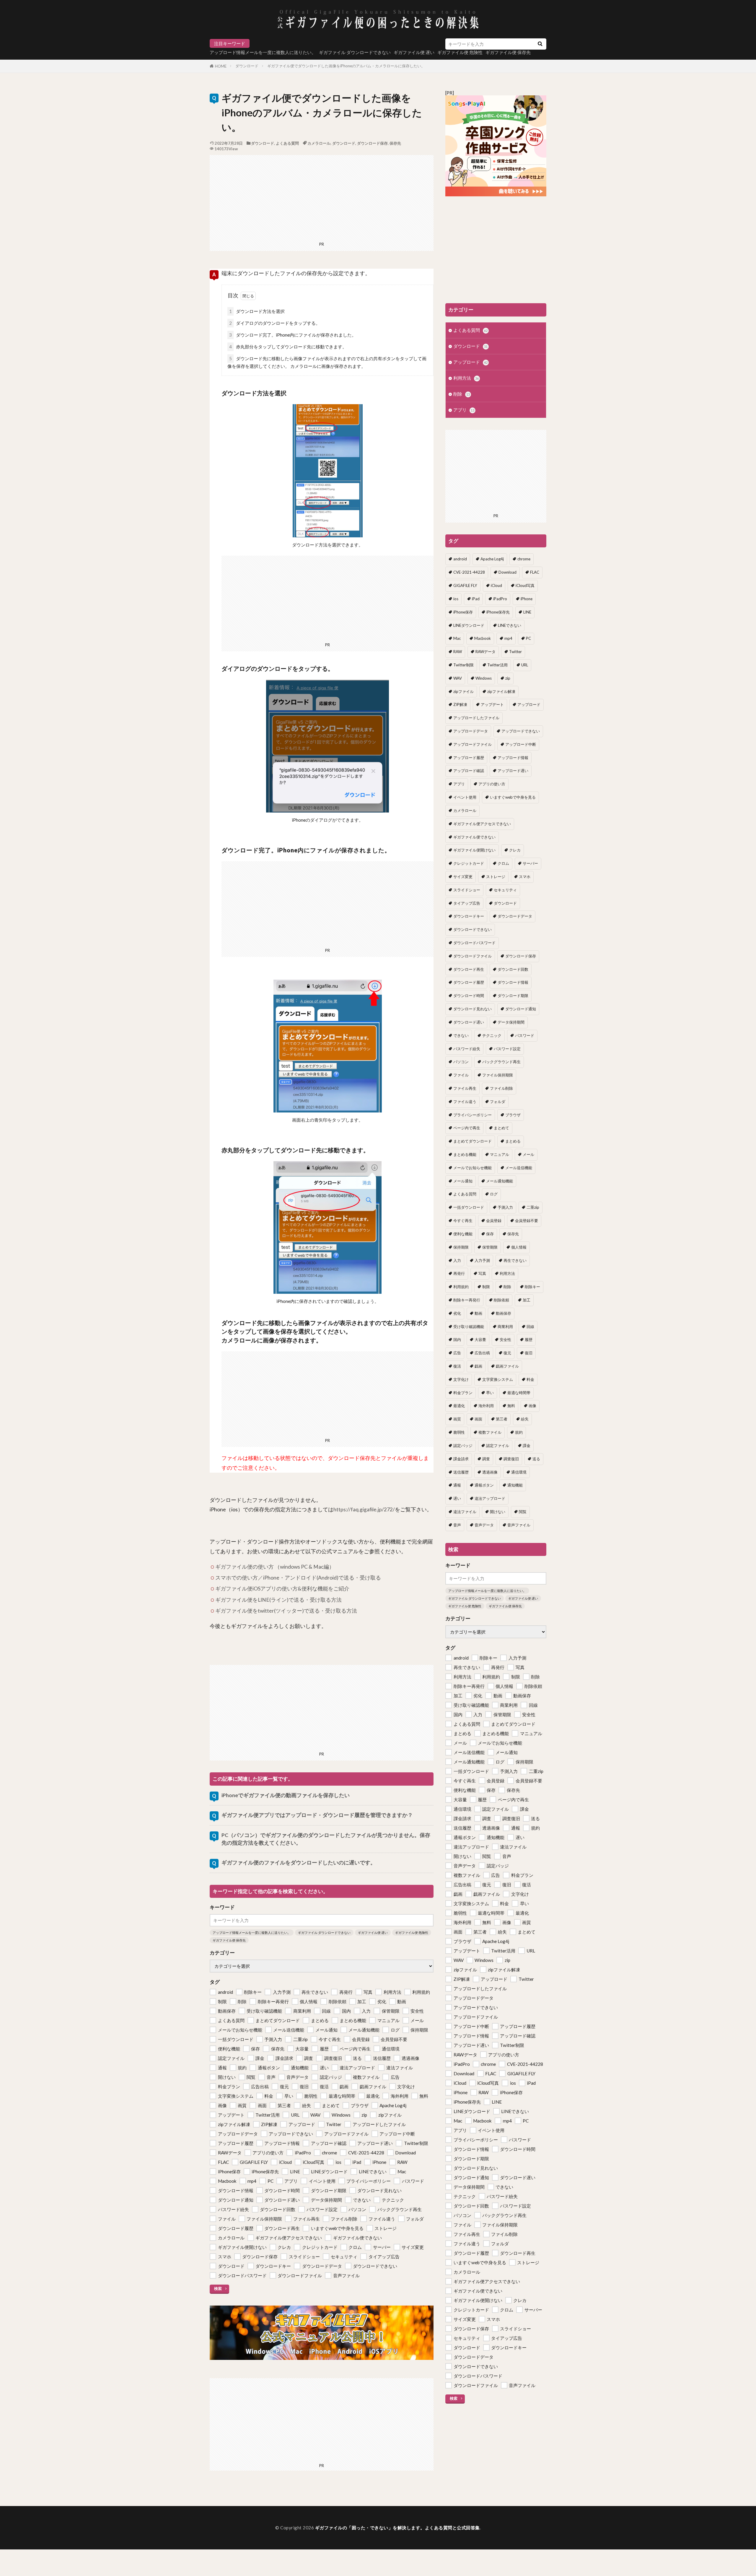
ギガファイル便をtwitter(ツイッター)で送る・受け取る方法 (286, 1611)
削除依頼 (501, 1300)
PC (528, 638)
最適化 (459, 1406)
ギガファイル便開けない (474, 850)
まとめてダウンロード (472, 1141)
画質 (457, 1419)
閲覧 (523, 1512)
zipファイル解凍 (501, 691)
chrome (524, 559)
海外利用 (486, 1406)
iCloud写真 (525, 585)
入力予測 (482, 1260)
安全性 (505, 1340)
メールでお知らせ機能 (472, 1168)
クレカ (515, 850)
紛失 (525, 1419)
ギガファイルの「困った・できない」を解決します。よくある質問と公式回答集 (397, 2528)
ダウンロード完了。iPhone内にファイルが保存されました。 (293, 335)
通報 (457, 1485)
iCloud (496, 585)
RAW (458, 652)
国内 (457, 1340)
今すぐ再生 (463, 1221)
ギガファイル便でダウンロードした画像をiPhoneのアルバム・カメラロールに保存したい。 (346, 66)
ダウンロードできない (472, 929)
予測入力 (505, 1207)
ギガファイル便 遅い (414, 52)
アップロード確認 (469, 771)
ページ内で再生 (467, 1128)
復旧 (529, 1353)
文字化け (461, 1379)
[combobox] (489, 44)
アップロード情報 (513, 758)
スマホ (525, 877)
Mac (457, 638)
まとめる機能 (465, 1154)
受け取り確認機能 (469, 1327)
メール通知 (463, 1181)
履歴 (529, 1340)
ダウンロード (247, 66)
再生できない (515, 1260)
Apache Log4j (492, 559)
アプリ (464, 410)
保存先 (395, 143)
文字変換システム (498, 1379)
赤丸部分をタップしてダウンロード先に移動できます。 (288, 347)
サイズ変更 (463, 877)
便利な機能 (463, 1234)
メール (528, 1154)
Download (507, 572)
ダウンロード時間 (469, 996)
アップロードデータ (471, 731)
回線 (530, 1327)
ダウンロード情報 (513, 982)
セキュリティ (505, 890)
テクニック (492, 1035)
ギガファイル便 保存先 (229, 1940)
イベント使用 (465, 797)
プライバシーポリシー (472, 1115)
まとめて (501, 1128)
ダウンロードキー (469, 916)
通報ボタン (484, 1485)
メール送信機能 (519, 1168)
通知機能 (515, 1485)
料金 (530, 1379)
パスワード (525, 1035)
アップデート (492, 704)
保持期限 (461, 1247)
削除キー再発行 (467, 1300)
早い (490, 1393)
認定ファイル (498, 1446)
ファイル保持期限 (498, 1075)
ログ (494, 1194)
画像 (532, 1406)
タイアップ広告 (467, 903)
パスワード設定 (507, 1049)
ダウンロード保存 (372, 143)
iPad (476, 599)
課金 (527, 1446)
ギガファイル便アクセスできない (482, 824)
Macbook (483, 638)
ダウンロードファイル (472, 956)
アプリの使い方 (492, 784)
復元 (507, 1353)
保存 (490, 1234)
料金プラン (463, 1393)
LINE (527, 612)
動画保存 (504, 1313)
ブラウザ (513, 1115)
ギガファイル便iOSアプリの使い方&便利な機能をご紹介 (282, 1589)
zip (508, 678)
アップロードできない (521, 731)
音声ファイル (519, 1525)
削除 (462, 394)
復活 (457, 1366)
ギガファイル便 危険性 (412, 1933)
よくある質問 (287, 143)
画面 (478, 1419)
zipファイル (463, 691)
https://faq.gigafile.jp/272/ (364, 1509)
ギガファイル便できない (474, 837)
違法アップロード (490, 1498)
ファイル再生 (465, 1088)
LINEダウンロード (469, 625)
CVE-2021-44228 (469, 572)
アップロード (470, 362)
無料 (511, 1406)
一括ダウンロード (469, 1207)
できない (461, 1035)
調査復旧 (511, 1459)
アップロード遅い (513, 771)
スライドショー (467, 890)
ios (456, 599)
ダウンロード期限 (513, 996)
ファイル (461, 1075)
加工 (527, 1300)
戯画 (478, 1366)
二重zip (533, 1207)
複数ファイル (490, 1432)
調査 (486, 1459)
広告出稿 (482, 1353)
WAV (458, 678)
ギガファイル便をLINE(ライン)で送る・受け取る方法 (278, 1600)
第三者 (502, 1419)
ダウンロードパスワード (474, 943)
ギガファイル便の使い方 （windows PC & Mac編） (275, 1567)
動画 (478, 1313)
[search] (540, 44)
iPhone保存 (463, 612)
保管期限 (490, 1247)
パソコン (461, 1062)
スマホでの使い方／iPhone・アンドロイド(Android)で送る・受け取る (298, 1578)
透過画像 (490, 1472)
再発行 (459, 1273)
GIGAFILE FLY (465, 585)
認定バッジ (463, 1446)
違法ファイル (465, 1512)
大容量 (480, 1340)
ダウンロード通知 (521, 1009)
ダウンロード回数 (513, 969)
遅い (457, 1498)
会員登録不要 (527, 1221)
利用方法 (466, 378)
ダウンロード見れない (472, 1009)
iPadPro (500, 599)
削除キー (532, 1287)
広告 (457, 1353)
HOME (221, 66)
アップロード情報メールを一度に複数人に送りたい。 (263, 52)
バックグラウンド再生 (501, 1062)
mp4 (508, 638)
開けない (498, 1512)
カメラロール (319, 143)
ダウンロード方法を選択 (257, 311)
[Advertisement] (322, 196)
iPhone (527, 599)
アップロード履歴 (469, 758)
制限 (486, 1287)
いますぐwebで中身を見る (513, 797)
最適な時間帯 (519, 1393)
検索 (218, 2288)
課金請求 (461, 1459)
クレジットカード (469, 863)
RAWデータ (485, 652)
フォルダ (498, 1102)
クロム (503, 863)
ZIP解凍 (460, 704)
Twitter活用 (497, 665)
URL (525, 665)
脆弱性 (459, 1432)
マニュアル (500, 1154)
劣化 (457, 1313)
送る (536, 1459)
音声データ (484, 1525)
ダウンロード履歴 (469, 982)
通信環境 (519, 1472)
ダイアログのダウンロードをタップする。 (275, 323)
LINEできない (510, 625)
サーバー (530, 863)
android (460, 559)
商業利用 (505, 1327)
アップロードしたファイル (476, 718)
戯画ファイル (507, 1366)
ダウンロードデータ (515, 916)
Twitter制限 (463, 665)
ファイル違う (465, 1102)
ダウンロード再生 (469, 969)
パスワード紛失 (467, 1049)
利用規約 (461, 1287)
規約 (519, 1432)
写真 (482, 1273)
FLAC (535, 572)
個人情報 (519, 1247)
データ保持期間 (511, 1022)
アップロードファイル (472, 744)
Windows (484, 678)
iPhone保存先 (498, 612)
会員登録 (494, 1221)
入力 (457, 1260)
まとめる (513, 1141)
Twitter (515, 652)
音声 (457, 1525)
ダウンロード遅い (469, 1022)
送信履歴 (461, 1472)
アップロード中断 (521, 744)
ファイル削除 (501, 1088)
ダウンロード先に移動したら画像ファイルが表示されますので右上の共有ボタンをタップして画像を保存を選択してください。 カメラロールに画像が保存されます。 (327, 362)
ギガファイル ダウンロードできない (355, 52)
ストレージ (496, 877)
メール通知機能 (500, 1181)
